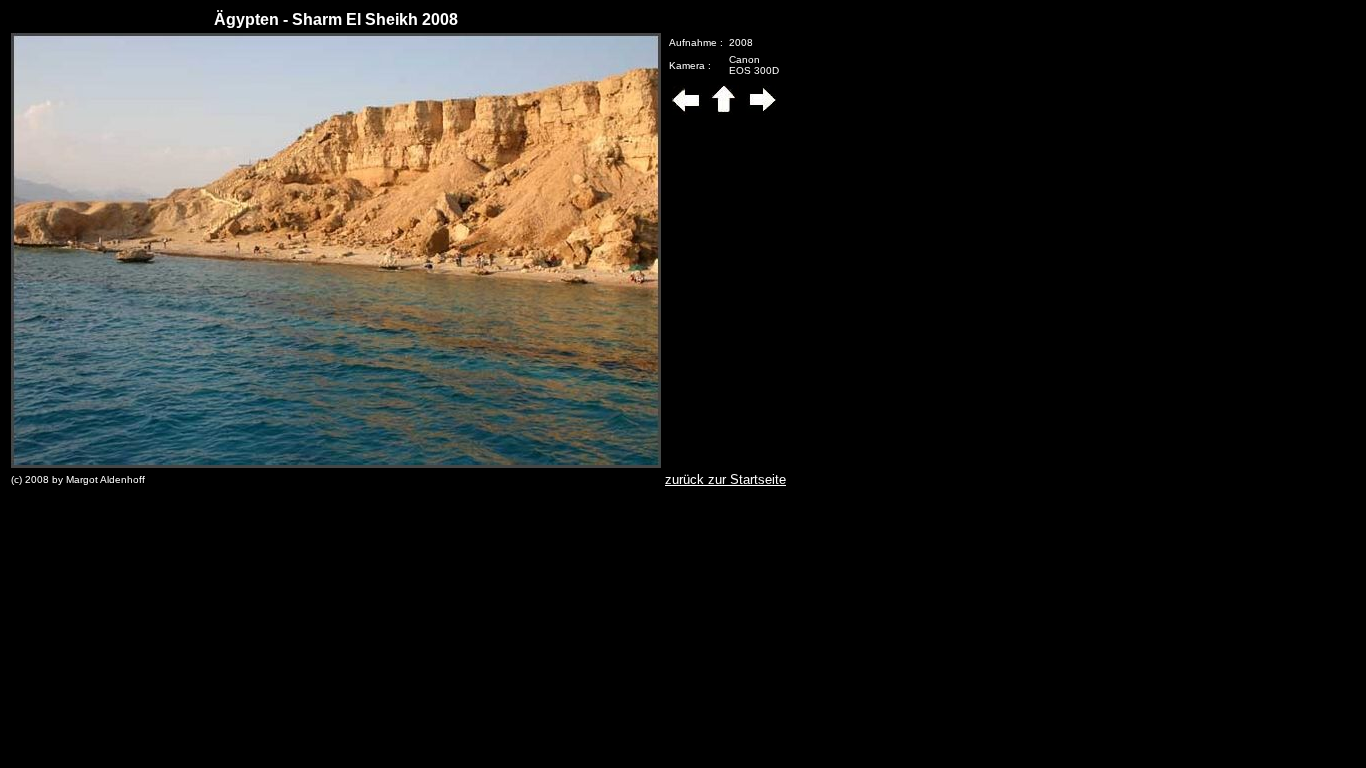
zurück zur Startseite (725, 479)
